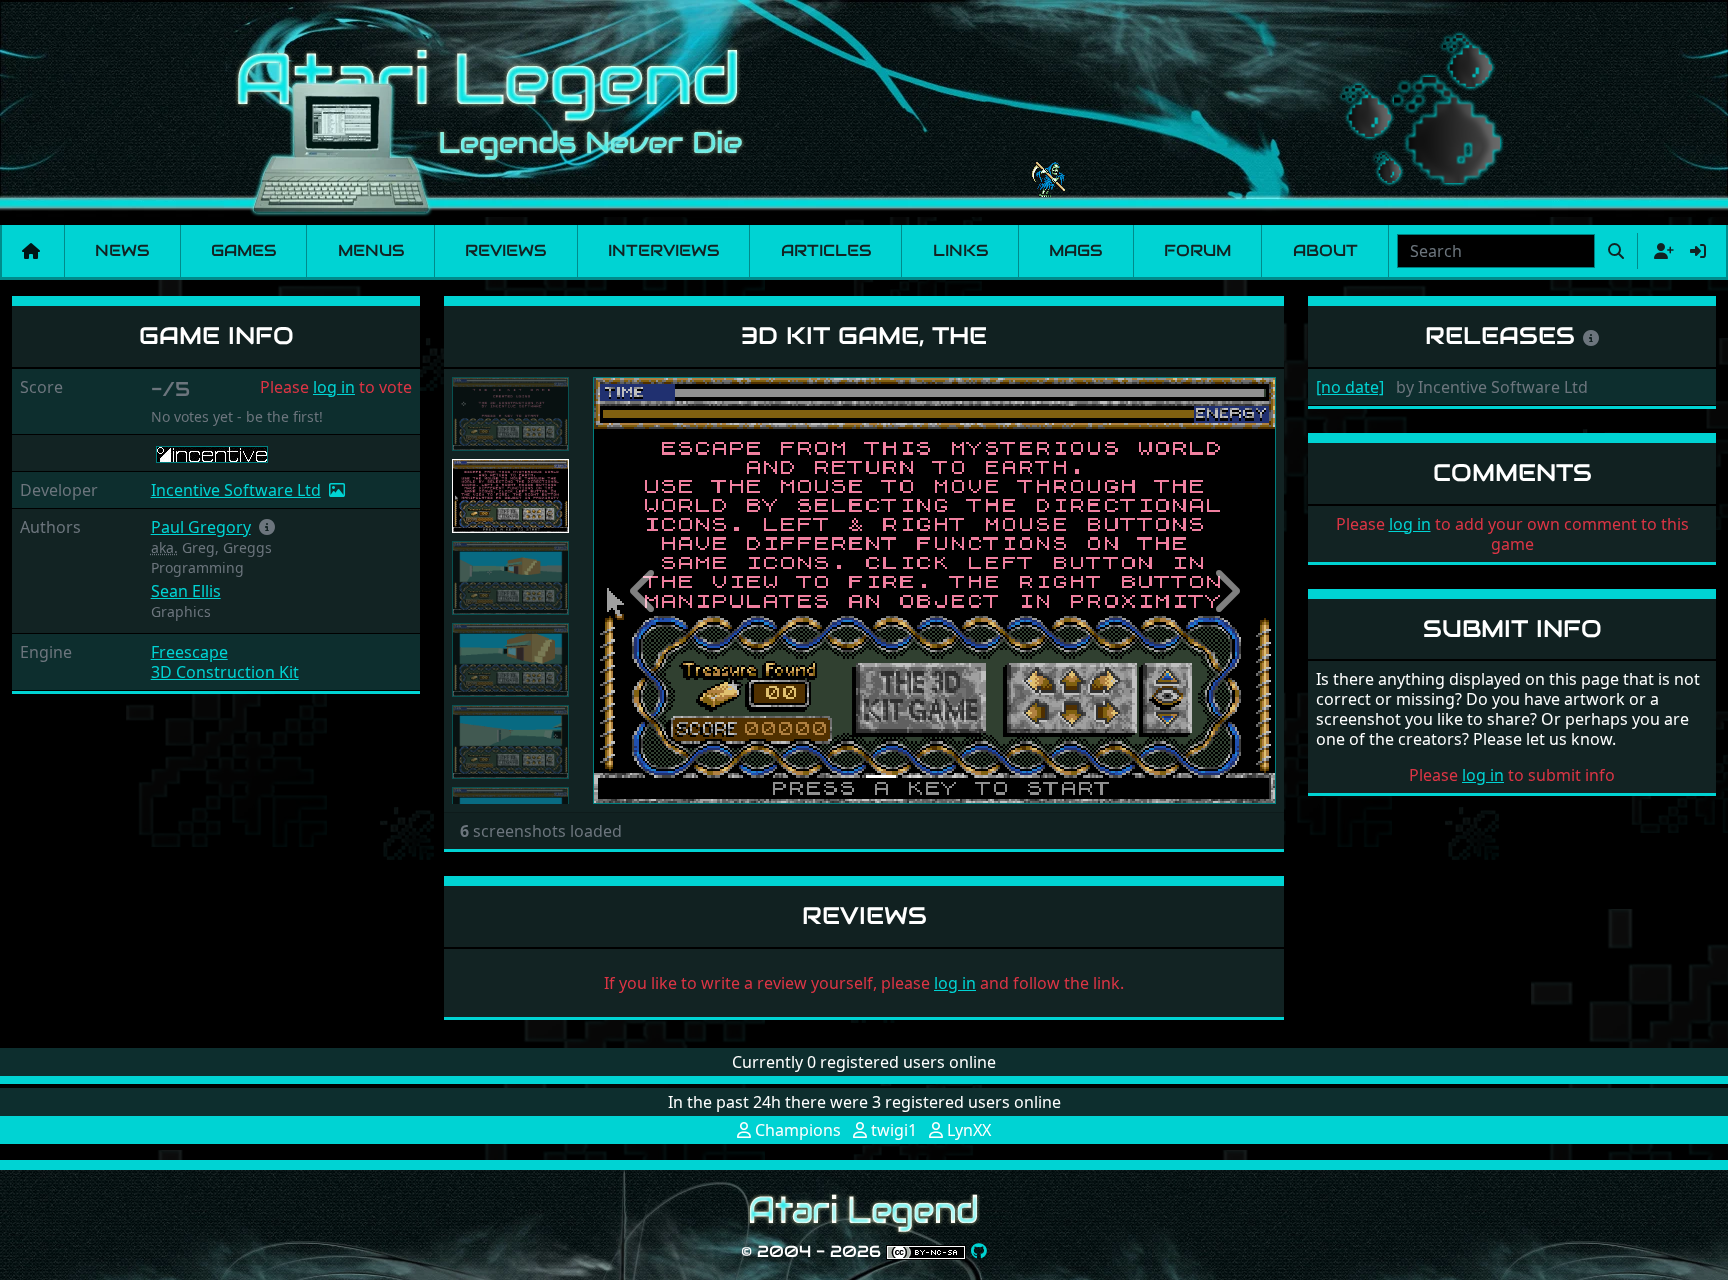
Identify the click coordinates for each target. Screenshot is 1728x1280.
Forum (1197, 250)
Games (243, 250)
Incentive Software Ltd (236, 490)
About (1325, 250)
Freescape (189, 652)
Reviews (505, 250)
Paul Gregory (201, 527)
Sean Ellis (186, 591)
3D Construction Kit (225, 672)
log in (334, 387)
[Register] (1660, 251)
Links (960, 250)
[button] (267, 527)
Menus (371, 250)
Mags (1075, 250)
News (122, 250)
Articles (826, 250)
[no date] (1350, 387)
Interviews (663, 250)
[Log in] (1698, 251)
